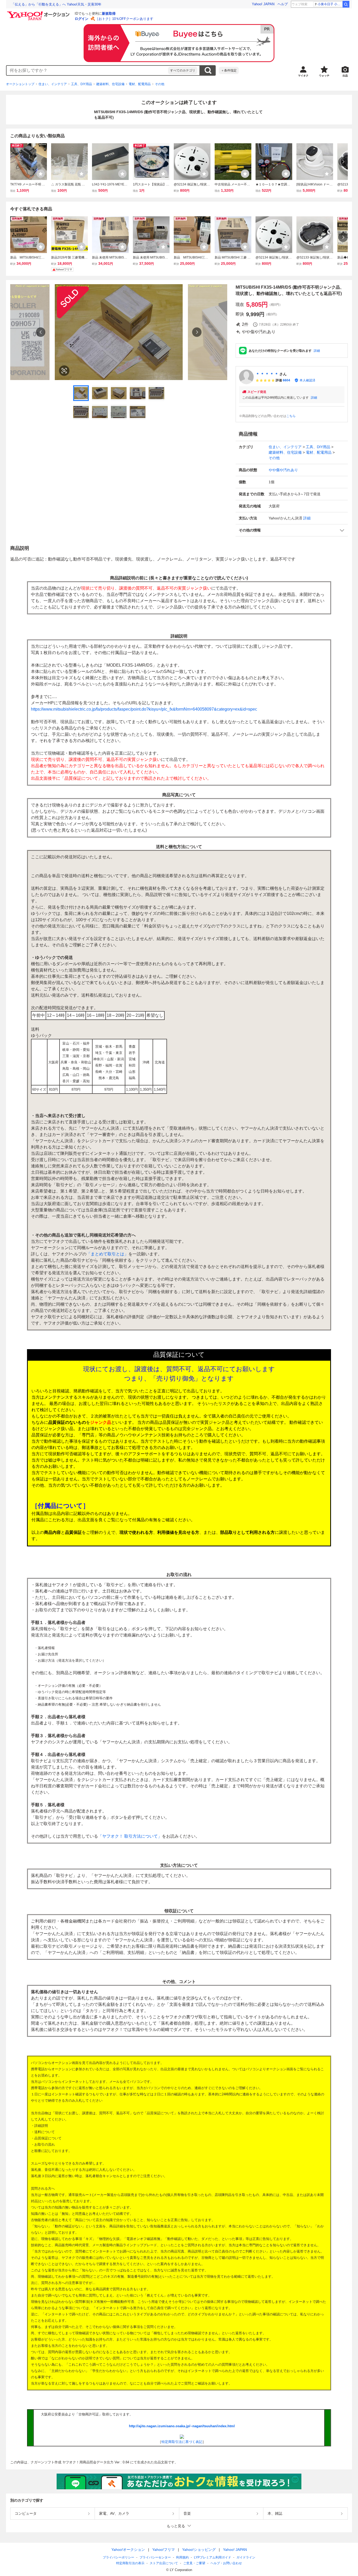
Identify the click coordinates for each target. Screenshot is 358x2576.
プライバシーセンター (155, 2557)
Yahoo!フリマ (164, 2550)
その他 (160, 84)
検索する (208, 70)
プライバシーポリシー (118, 2557)
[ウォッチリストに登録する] (41, 174)
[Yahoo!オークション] (39, 13)
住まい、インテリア (53, 84)
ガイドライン (246, 2557)
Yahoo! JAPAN (263, 4)
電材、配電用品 (140, 84)
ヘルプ (283, 4)
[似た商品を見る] (64, 371)
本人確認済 (307, 380)
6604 (286, 380)
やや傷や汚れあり (283, 470)
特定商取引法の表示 (130, 2563)
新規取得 (109, 13)
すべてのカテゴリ (183, 70)
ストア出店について (164, 2563)
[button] (292, 530)
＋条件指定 (229, 70)
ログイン (82, 19)
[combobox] (87, 70)
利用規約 (182, 2557)
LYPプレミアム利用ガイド (213, 2557)
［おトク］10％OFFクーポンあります (124, 19)
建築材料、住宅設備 (110, 84)
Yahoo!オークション (128, 2550)
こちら (291, 416)
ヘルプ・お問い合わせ (226, 2563)
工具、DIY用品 (82, 84)
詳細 (317, 351)
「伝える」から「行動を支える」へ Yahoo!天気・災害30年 (56, 4)
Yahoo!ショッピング (199, 2550)
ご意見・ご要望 (194, 2563)
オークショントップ (20, 84)
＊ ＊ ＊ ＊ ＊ (267, 374)
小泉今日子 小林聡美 (330, 4)
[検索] (346, 4)
